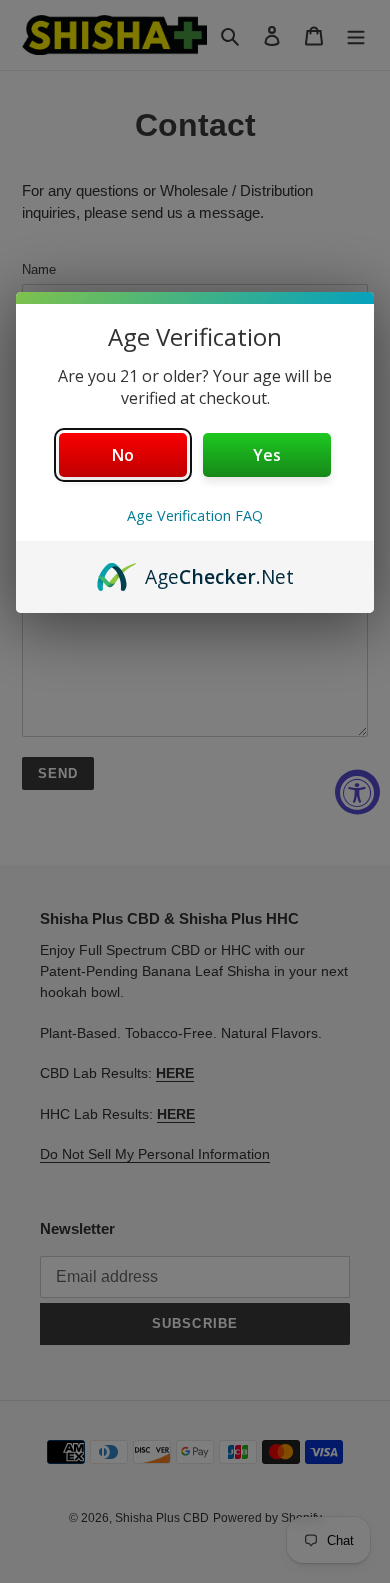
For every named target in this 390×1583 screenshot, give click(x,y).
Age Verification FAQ (195, 515)
